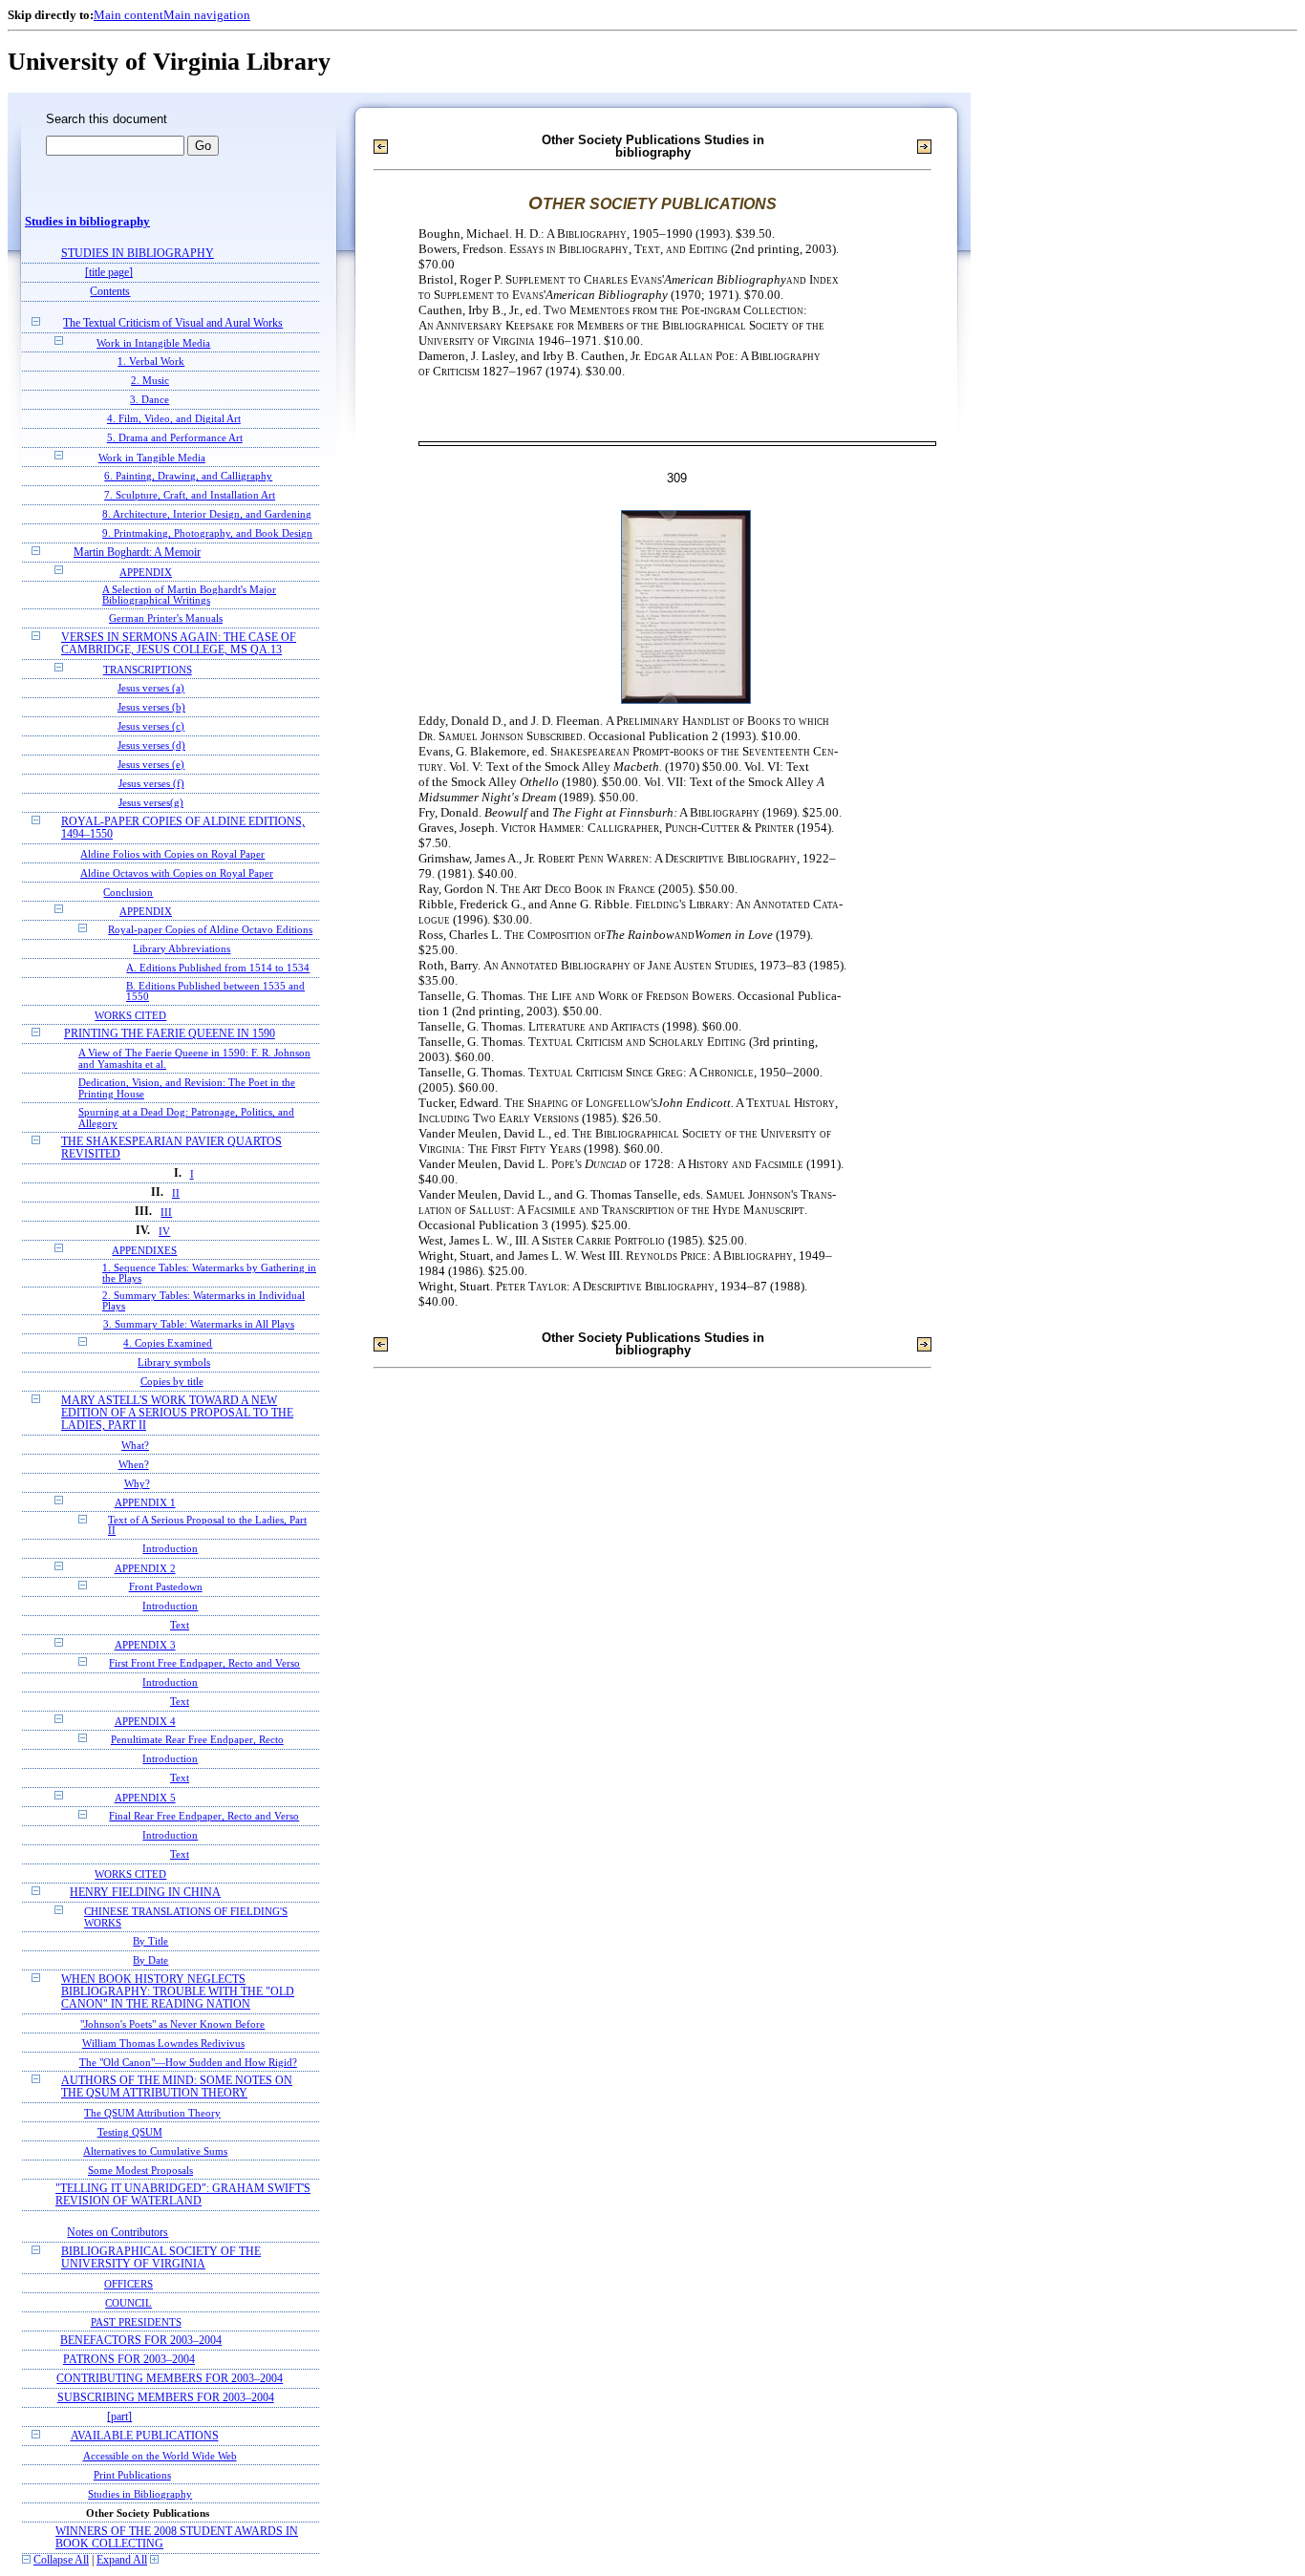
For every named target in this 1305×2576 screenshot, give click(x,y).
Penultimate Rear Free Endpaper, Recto (197, 1740)
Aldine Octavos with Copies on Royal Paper (177, 873)
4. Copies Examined (168, 1343)
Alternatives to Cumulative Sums (155, 2151)
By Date (150, 1960)
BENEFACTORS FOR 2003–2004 (141, 2341)
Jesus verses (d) (151, 745)
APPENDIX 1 (145, 1502)
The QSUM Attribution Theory (152, 2113)
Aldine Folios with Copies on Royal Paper (172, 854)
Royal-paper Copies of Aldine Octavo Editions (210, 930)
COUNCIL (128, 2303)
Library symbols (174, 1363)
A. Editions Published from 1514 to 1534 (218, 968)
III (166, 1212)
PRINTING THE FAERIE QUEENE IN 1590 (170, 1034)
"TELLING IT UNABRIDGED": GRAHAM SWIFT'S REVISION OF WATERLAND (183, 2195)
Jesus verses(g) (151, 803)
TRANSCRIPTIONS (148, 670)
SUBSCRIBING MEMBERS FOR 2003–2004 (166, 2398)
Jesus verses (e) (151, 765)
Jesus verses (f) (151, 784)
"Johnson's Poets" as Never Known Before (172, 2024)
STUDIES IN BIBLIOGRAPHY (138, 254)
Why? (137, 1483)
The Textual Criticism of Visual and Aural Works (173, 323)
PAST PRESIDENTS (136, 2322)
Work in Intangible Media (153, 343)
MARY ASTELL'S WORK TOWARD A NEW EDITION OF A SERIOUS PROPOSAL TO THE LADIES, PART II (177, 1413)
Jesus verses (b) (151, 707)
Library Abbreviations (182, 949)
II (176, 1193)
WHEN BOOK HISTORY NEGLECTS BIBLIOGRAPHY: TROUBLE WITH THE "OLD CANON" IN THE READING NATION (178, 1992)
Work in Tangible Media (152, 458)
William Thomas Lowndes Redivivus (163, 2043)
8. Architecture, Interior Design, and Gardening (207, 514)
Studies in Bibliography (140, 2494)
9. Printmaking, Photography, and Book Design (207, 533)
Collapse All (61, 2560)
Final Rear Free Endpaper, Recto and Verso (204, 1816)
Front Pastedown (166, 1587)
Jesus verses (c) (151, 726)
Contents (110, 292)
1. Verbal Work (151, 362)
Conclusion (128, 892)
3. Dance (150, 400)
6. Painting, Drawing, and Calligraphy (188, 476)
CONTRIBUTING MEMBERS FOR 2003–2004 (170, 2379)
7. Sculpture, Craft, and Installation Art (190, 495)
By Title (150, 1941)
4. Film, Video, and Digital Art (174, 419)
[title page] (109, 273)
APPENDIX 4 (145, 1721)
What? (135, 1445)
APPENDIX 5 (145, 1798)
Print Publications (132, 2475)
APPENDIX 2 (145, 1568)
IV (164, 1231)
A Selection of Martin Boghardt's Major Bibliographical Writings (189, 595)
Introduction (170, 1549)
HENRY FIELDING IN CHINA (145, 1893)
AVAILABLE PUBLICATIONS (145, 2436)
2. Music (150, 381)
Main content (128, 15)
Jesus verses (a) (151, 688)
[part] (119, 2417)
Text (180, 1625)
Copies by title (172, 1382)
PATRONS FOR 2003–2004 (129, 2360)
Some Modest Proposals (140, 2170)
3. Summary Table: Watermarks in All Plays (199, 1324)
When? (134, 1464)
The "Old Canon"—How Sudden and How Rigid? (188, 2062)
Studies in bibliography (87, 222)
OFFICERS (128, 2284)
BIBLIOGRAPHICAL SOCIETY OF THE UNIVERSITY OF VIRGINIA (161, 2258)
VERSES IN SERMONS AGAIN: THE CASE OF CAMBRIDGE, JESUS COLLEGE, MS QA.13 (179, 644)
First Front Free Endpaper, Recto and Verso (204, 1663)
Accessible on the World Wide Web (160, 2456)
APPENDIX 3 (145, 1645)
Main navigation (207, 15)
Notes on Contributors (118, 2233)
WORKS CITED (130, 1015)
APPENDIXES (144, 1250)
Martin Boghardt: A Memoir (137, 553)
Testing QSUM (130, 2132)
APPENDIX (146, 572)
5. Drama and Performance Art (175, 438)
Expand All (122, 2560)
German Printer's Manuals (166, 618)
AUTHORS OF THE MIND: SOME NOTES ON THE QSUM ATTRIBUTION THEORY (177, 2087)
